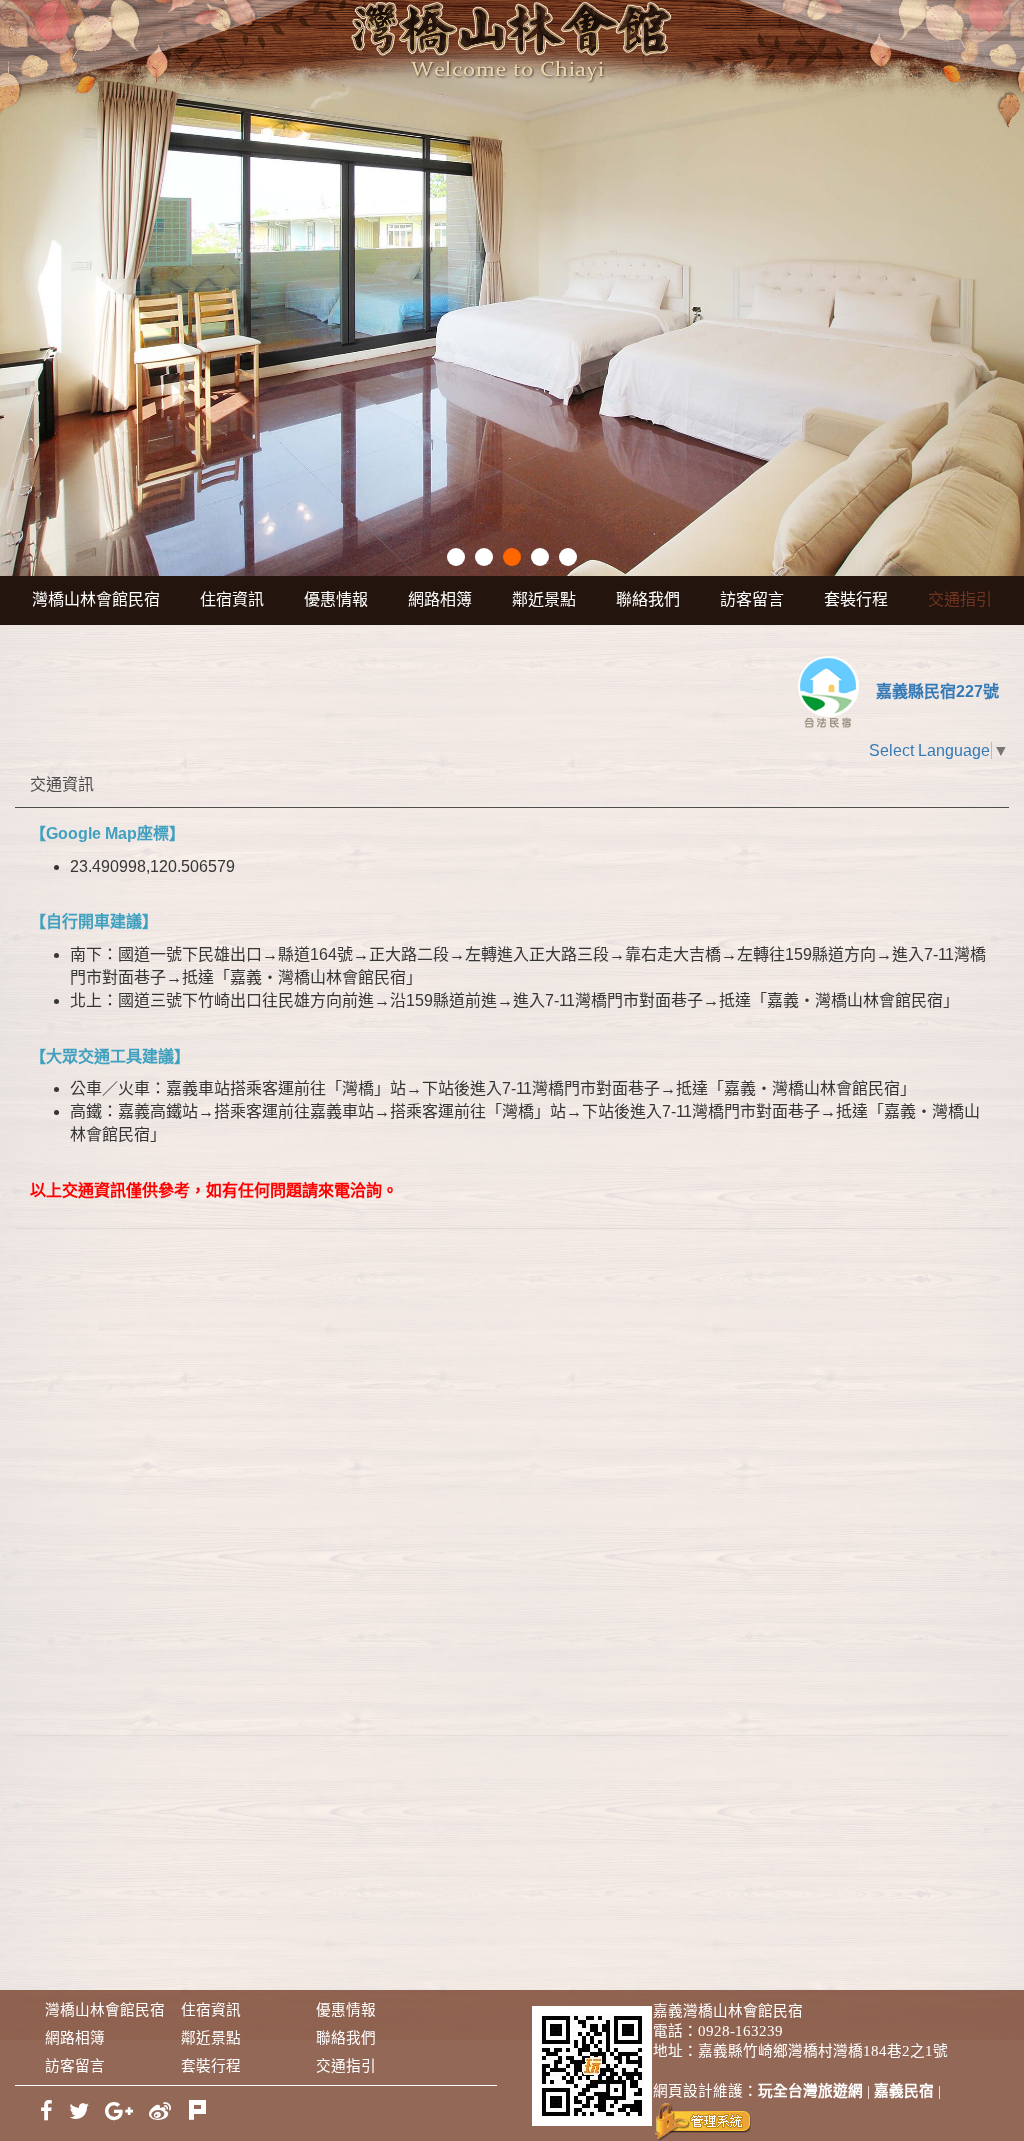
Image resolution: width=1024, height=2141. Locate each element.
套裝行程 (856, 599)
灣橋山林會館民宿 (96, 599)
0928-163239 (740, 2031)
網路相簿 (440, 599)
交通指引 (960, 599)
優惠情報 (336, 599)
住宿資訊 (232, 599)
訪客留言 (752, 599)
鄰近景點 (544, 599)
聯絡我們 (648, 599)
